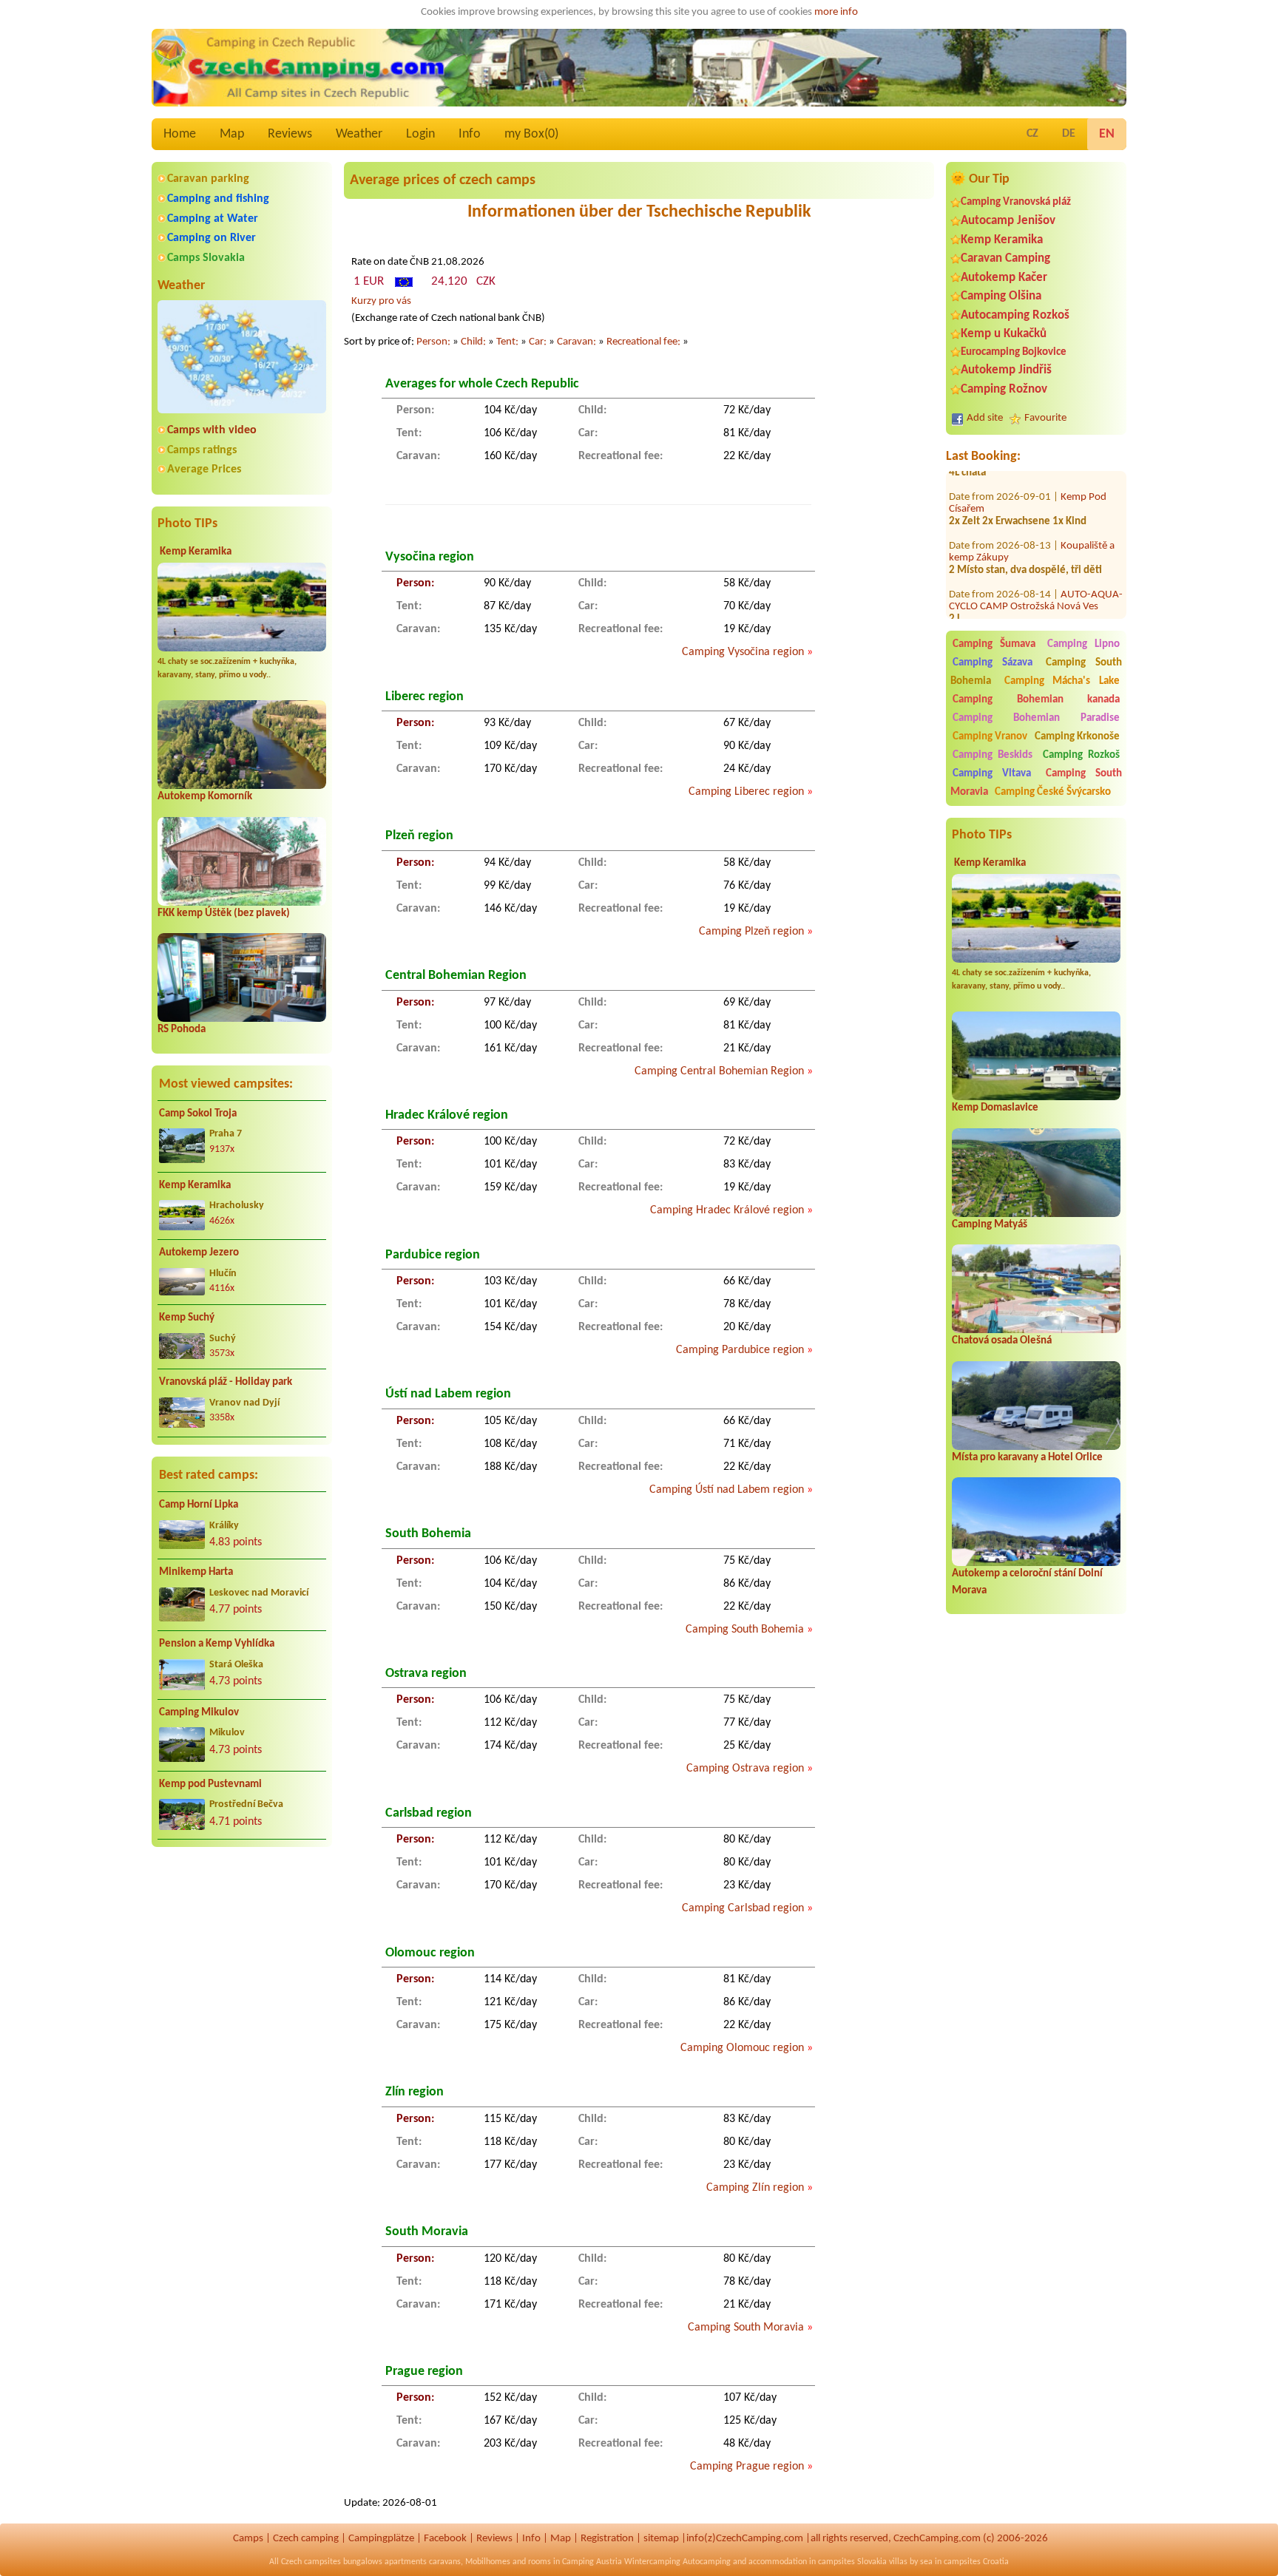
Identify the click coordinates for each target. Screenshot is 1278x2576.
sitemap (661, 2539)
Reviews (290, 134)
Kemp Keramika (196, 552)
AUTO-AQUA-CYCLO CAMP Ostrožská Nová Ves (1036, 571)
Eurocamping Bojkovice (1014, 352)
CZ (1032, 134)
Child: (473, 342)
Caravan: (577, 342)
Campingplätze (381, 2539)
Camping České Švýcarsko (1053, 792)
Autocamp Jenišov (1008, 221)
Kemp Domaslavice (995, 1108)
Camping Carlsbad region (743, 1908)
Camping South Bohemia (745, 1630)
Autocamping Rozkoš (1015, 315)
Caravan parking (208, 179)
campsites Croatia (976, 2562)
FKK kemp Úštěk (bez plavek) (224, 914)
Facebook (445, 2539)
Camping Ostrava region (745, 1769)
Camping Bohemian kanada (1036, 700)
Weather (359, 134)
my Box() (531, 134)
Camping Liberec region (746, 792)
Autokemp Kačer (1004, 278)
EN (1107, 134)
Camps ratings (202, 450)
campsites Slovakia (852, 2562)
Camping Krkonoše (1077, 737)
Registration (607, 2539)
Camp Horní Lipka (199, 1505)
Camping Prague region (747, 2467)
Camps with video (212, 430)
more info (836, 12)
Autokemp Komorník (205, 797)
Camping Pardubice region (740, 1350)
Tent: (507, 342)
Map (232, 134)
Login (420, 134)
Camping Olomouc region (742, 2048)
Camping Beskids (993, 755)
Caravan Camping (1005, 258)
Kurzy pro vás (381, 301)
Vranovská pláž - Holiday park (226, 1382)
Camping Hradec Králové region (727, 1210)
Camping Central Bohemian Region (719, 1071)
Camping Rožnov (1004, 389)
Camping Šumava (994, 644)
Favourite (1045, 418)
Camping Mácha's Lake (1062, 681)
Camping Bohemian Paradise (1036, 718)
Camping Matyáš (990, 1225)
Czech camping (306, 2539)
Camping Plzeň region (751, 932)
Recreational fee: (643, 342)
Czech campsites (311, 2562)
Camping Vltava (992, 774)
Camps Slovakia (206, 258)
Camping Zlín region (755, 2188)
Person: (433, 342)
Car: (538, 342)
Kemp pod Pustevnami (210, 1784)
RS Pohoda (182, 1030)
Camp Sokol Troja (198, 1114)
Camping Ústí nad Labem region (727, 1490)
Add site (985, 418)
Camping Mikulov (199, 1713)
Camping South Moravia (746, 2328)
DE (1069, 134)
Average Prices (204, 470)
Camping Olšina (1001, 296)
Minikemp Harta (196, 1572)
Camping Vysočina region (743, 652)
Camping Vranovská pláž (1016, 202)
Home (180, 134)
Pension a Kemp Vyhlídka (217, 1644)
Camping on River (212, 238)
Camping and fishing (218, 199)
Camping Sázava (993, 663)
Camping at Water (213, 219)
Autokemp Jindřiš (1006, 370)
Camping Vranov (990, 737)
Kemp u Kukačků (1004, 334)
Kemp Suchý (187, 1318)
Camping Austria (592, 2562)
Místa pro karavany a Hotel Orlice (1027, 1458)
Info (470, 134)
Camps (248, 2539)
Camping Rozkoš (1081, 755)
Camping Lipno (1083, 644)
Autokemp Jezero (199, 1253)
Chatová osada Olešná (1002, 1341)
